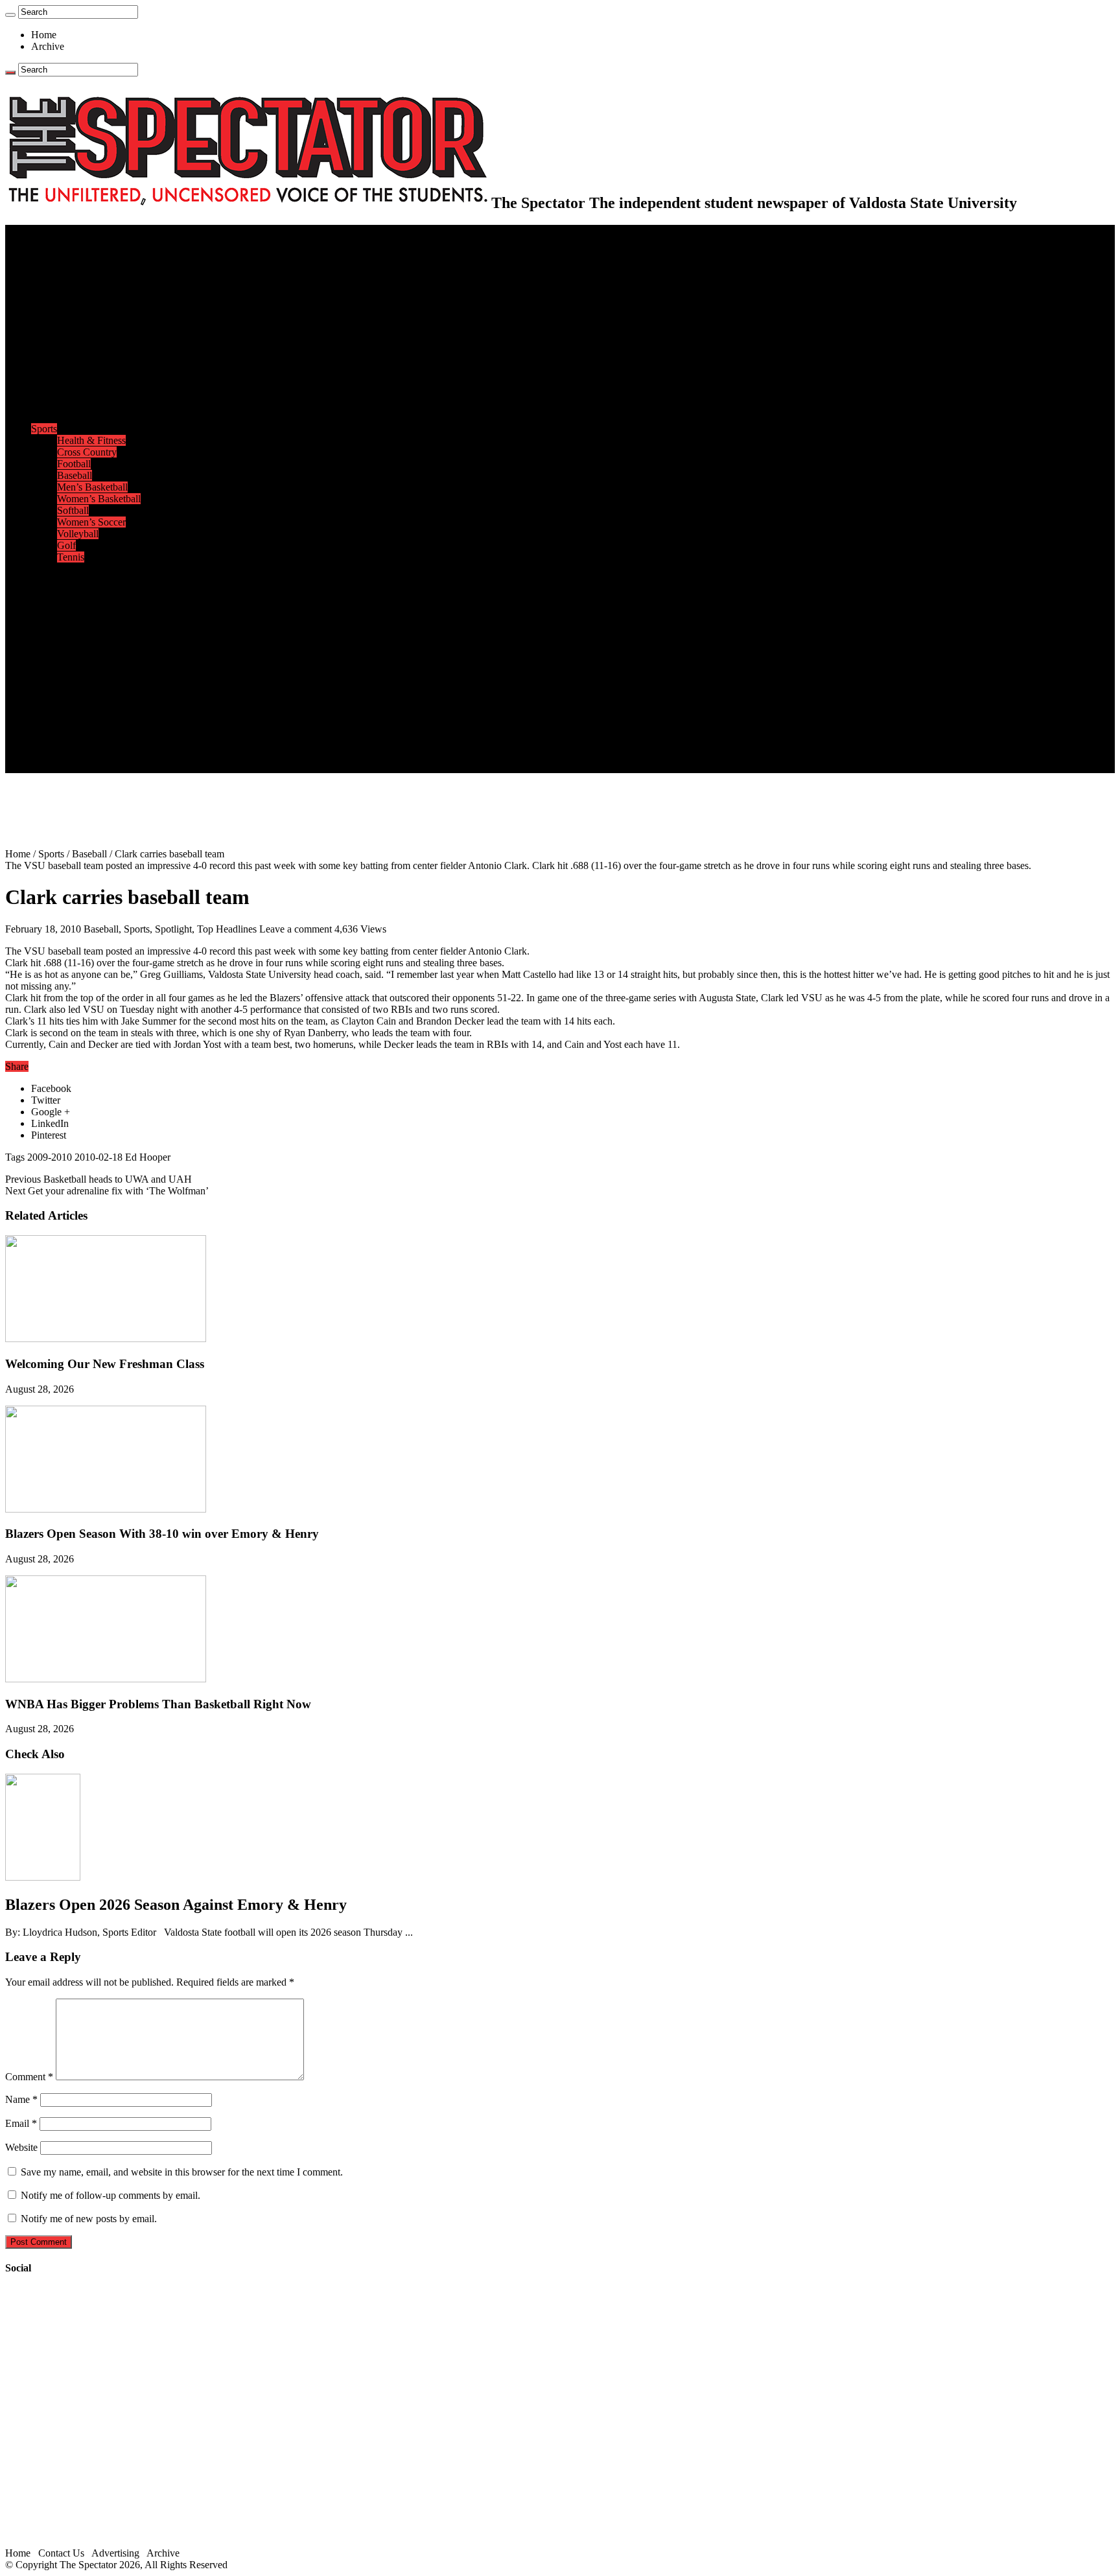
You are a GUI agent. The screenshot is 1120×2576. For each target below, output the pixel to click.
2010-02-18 (99, 1157)
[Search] (10, 15)
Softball (73, 510)
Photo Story (81, 674)
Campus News (87, 382)
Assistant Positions (95, 744)
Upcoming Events (68, 697)
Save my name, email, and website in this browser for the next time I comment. (182, 2172)
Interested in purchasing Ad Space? (129, 767)
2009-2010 (50, 1157)
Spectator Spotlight (96, 417)
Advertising (115, 2553)
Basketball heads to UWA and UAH (99, 1179)
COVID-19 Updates (99, 289)
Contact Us (80, 720)
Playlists (74, 639)
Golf (66, 545)
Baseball (75, 475)
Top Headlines (227, 929)
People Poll (80, 324)
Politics (72, 277)
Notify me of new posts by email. (89, 2219)
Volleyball (78, 534)
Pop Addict (80, 604)
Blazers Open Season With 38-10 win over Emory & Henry (162, 1534)
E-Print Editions (64, 242)
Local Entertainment (99, 615)
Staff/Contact (58, 709)
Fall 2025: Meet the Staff (108, 732)
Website (21, 2147)
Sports (44, 429)
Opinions (50, 300)
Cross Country (87, 452)
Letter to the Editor (96, 347)
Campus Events (89, 370)
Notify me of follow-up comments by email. (111, 2195)
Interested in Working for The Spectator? (140, 755)
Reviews (75, 592)
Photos (45, 650)
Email (21, 2123)
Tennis (71, 557)
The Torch (52, 685)
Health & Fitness (91, 440)
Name (21, 2099)
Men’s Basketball (92, 487)
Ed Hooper (148, 1157)
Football (74, 464)
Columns (76, 335)
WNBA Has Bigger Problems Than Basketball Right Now (158, 1704)
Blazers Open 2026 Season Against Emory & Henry (176, 1905)
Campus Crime (88, 265)
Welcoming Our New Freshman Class (105, 1364)
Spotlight (173, 929)
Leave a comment (296, 929)
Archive (48, 46)
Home (44, 35)
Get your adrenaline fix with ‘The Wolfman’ (107, 1191)
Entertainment (60, 569)
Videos (71, 627)
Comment (29, 2077)
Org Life (75, 405)
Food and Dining (92, 394)
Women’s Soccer (91, 522)
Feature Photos (87, 662)
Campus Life (58, 359)
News (43, 254)
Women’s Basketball (99, 499)
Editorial (75, 312)
